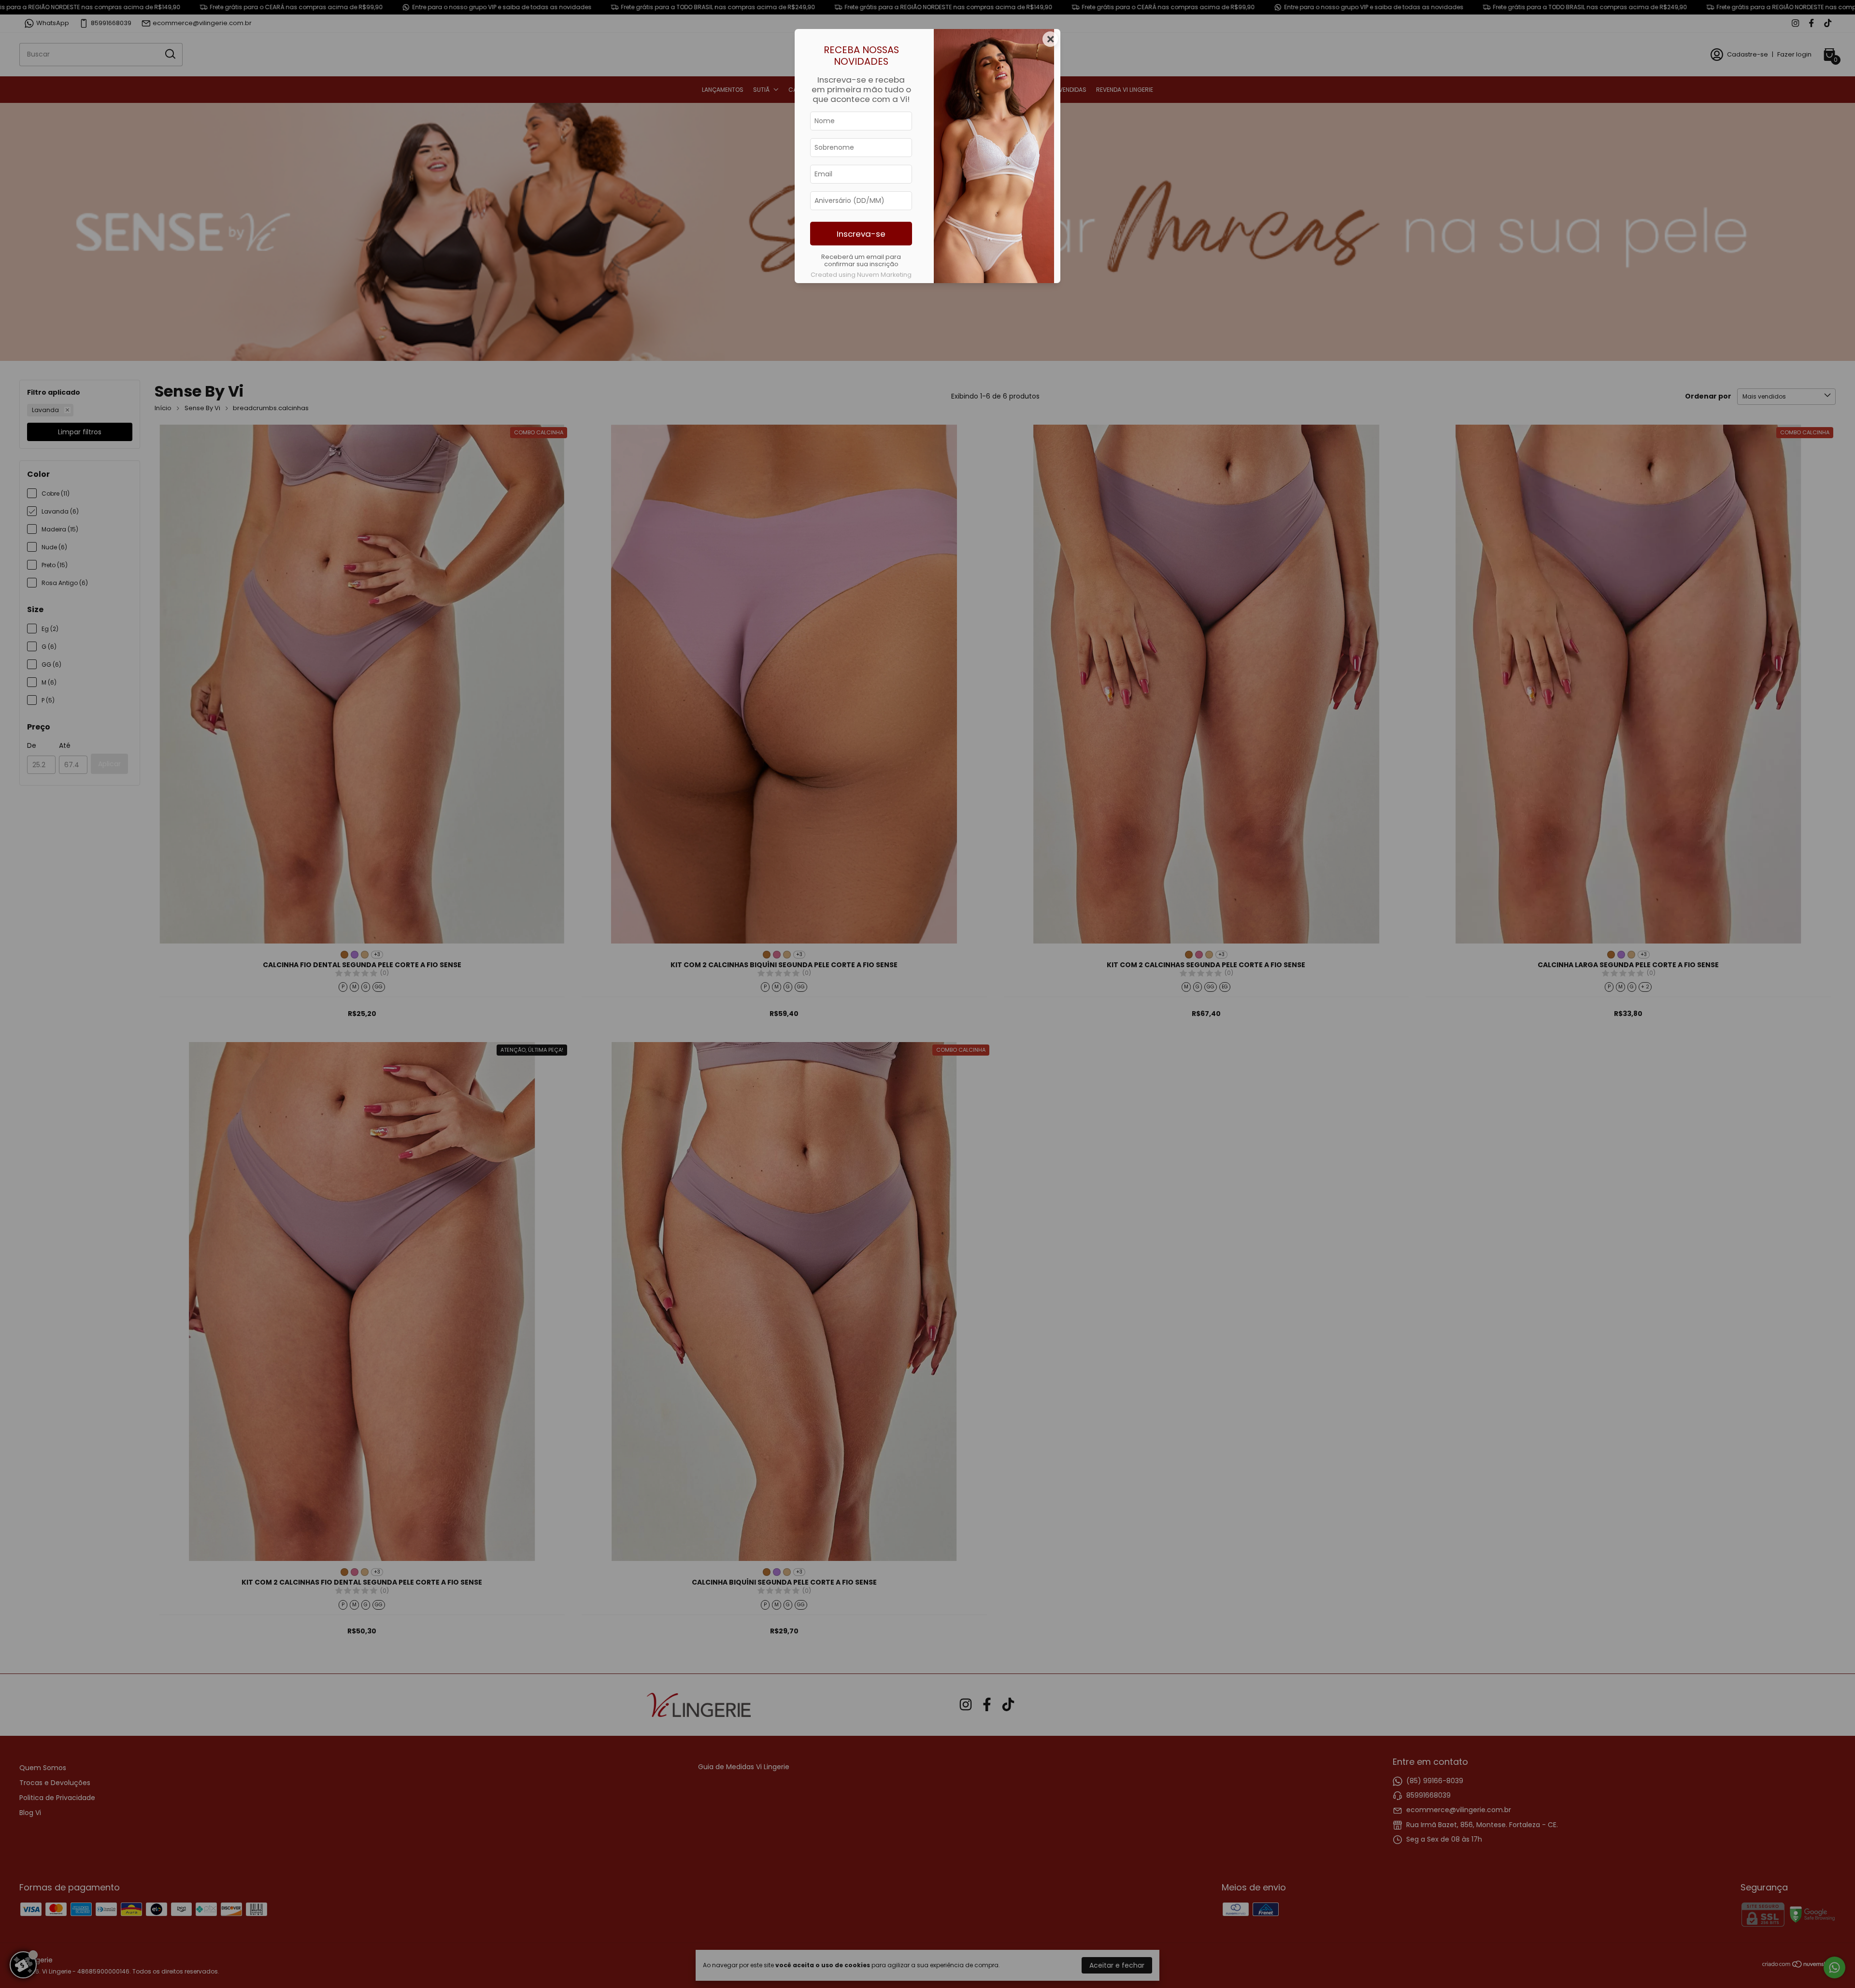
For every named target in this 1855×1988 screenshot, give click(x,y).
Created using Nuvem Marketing (861, 275)
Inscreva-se (861, 234)
